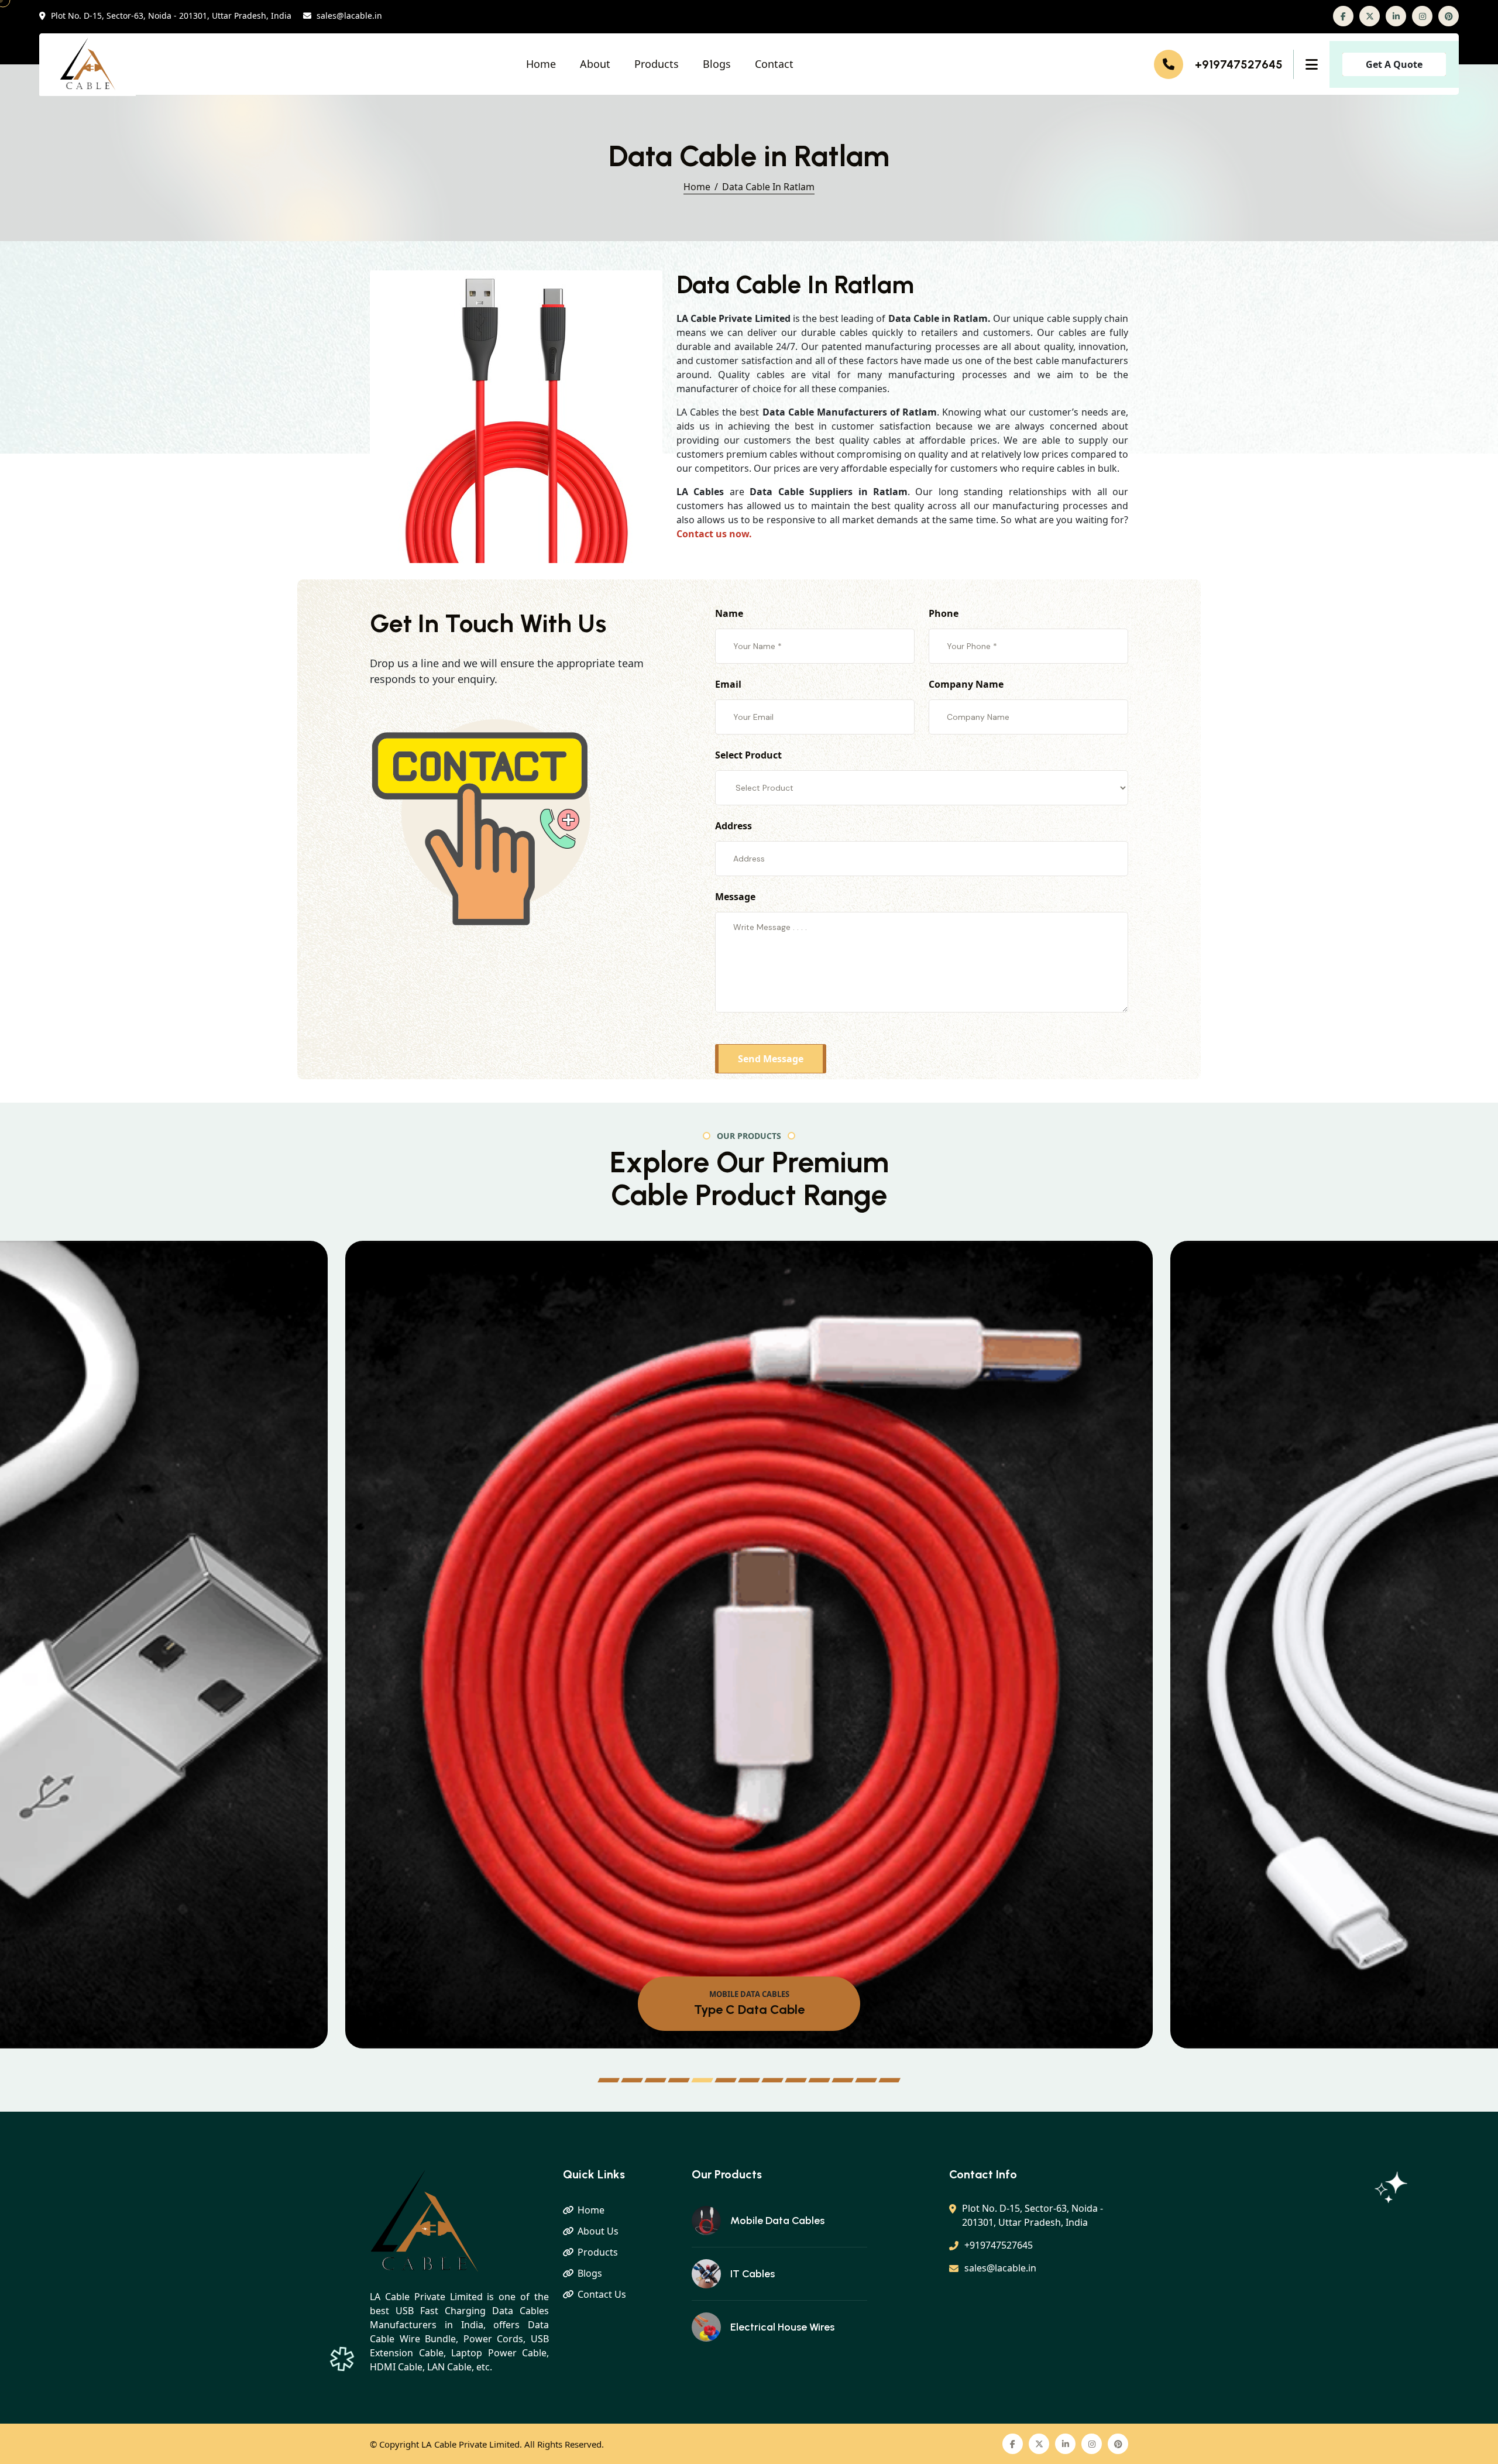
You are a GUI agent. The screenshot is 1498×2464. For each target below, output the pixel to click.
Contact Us (602, 2294)
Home (541, 64)
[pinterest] (1449, 16)
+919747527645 (1239, 64)
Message (735, 897)
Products (657, 64)
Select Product (748, 755)
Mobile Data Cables (777, 2221)
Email (728, 684)
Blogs (717, 64)
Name (729, 613)
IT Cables (753, 2274)
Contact (774, 64)
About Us (598, 2231)
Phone (944, 613)
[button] (609, 2080)
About (595, 64)
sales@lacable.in (349, 16)
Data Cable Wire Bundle (749, 2010)
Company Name (966, 684)
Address (733, 826)
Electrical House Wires (782, 2327)
